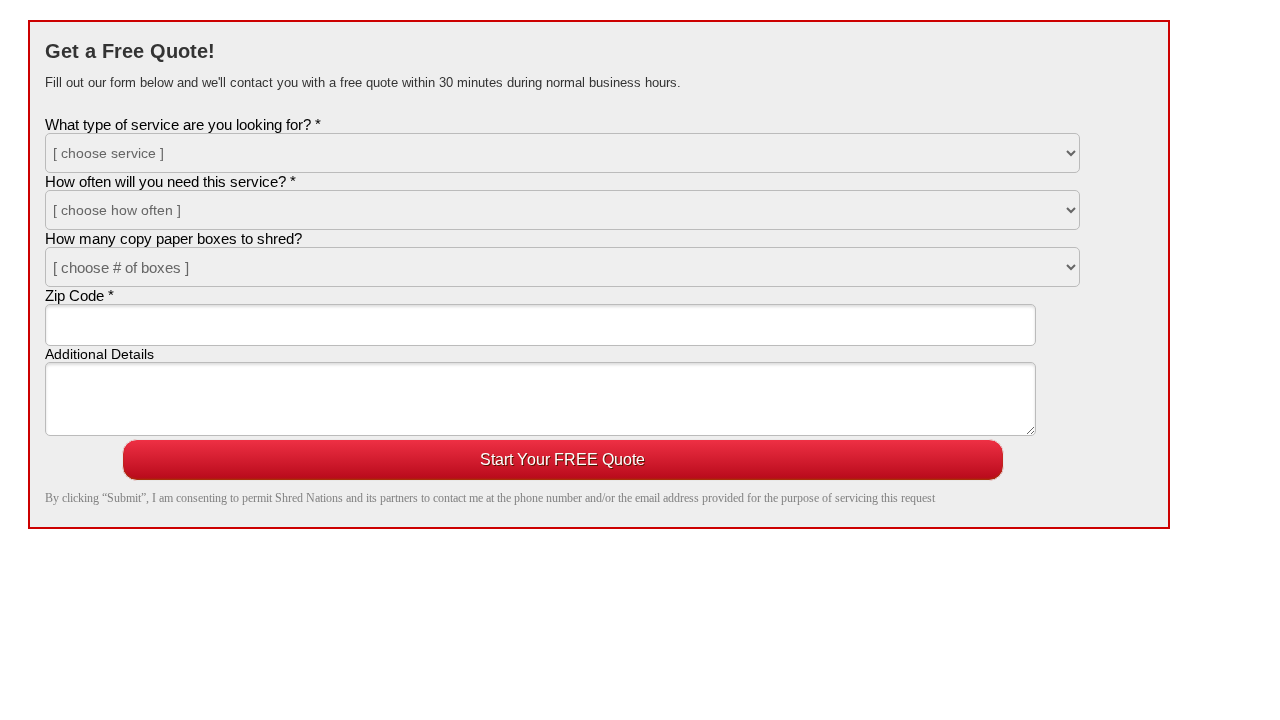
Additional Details (99, 354)
